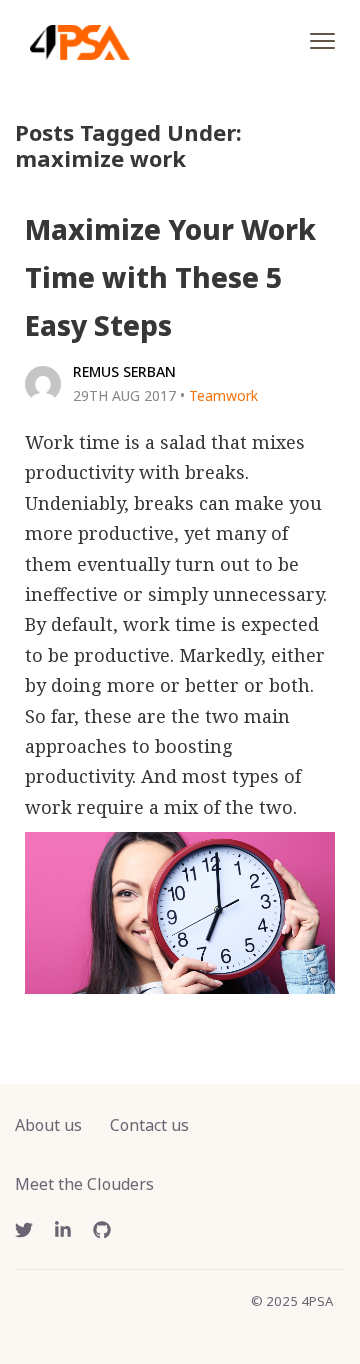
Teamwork (223, 395)
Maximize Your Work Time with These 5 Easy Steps (170, 277)
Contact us (149, 1125)
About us (48, 1125)
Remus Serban (124, 371)
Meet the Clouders (84, 1184)
